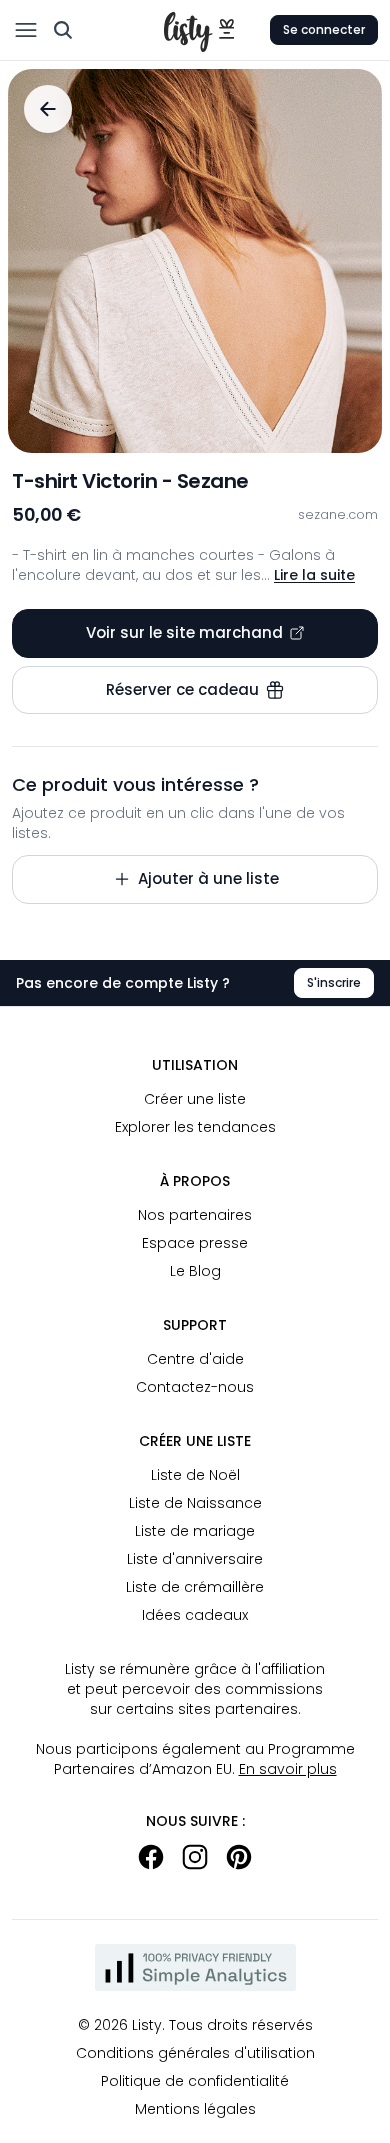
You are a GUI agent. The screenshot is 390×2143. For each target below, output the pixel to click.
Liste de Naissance (195, 1503)
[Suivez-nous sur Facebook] (151, 1857)
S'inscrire (334, 982)
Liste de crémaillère (195, 1587)
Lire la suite (314, 575)
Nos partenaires (195, 1215)
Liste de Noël (195, 1475)
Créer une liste (195, 1099)
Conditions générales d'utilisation (195, 2053)
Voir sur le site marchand (184, 632)
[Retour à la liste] (48, 109)
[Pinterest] (239, 1857)
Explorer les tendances (195, 1127)
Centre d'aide (195, 1359)
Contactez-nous (195, 1387)
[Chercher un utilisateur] (63, 30)
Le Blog (195, 1271)
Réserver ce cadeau (182, 689)
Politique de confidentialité (195, 2081)
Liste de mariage (195, 1531)
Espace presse (195, 1243)
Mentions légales (195, 2109)
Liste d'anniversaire (195, 1559)
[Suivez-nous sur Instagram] (195, 1857)
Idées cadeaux (195, 1615)
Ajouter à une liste (208, 878)
